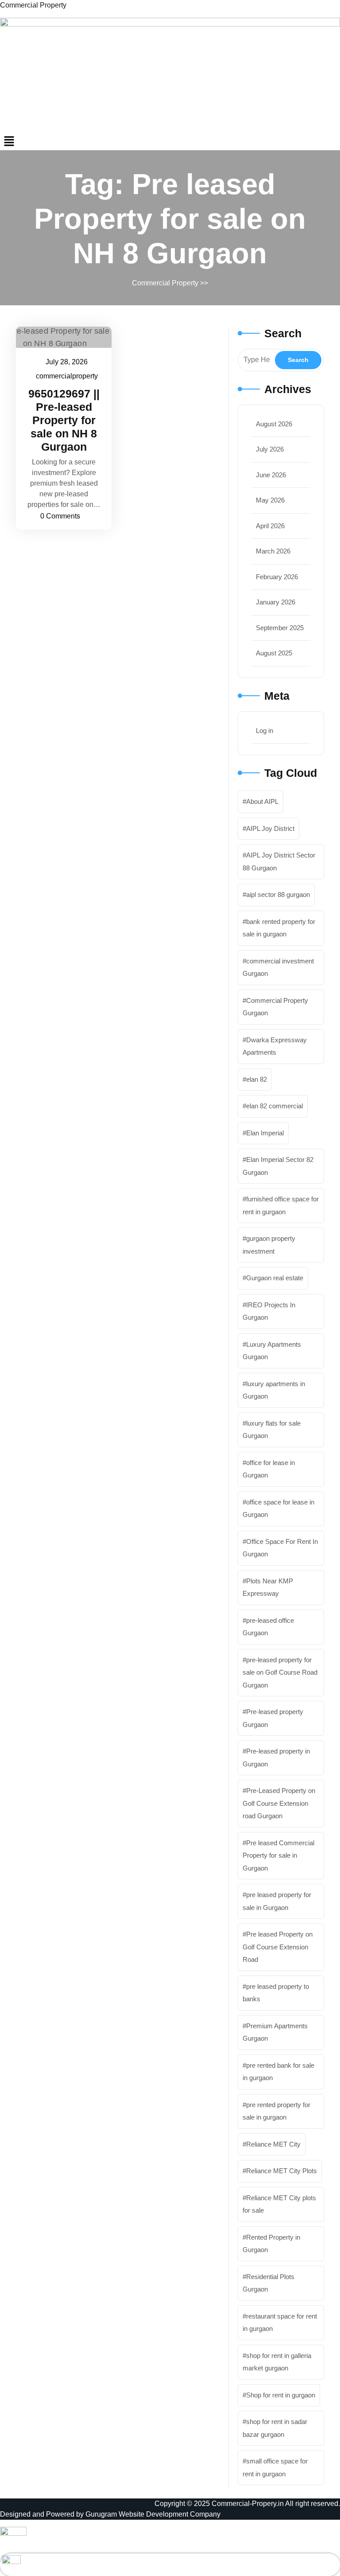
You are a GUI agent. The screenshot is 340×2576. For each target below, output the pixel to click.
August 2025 (274, 653)
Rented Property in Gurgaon (271, 2244)
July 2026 (270, 449)
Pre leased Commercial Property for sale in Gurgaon (278, 1855)
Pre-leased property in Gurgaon (276, 1758)
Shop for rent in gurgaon (281, 2395)
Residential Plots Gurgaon (269, 2283)
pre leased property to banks (276, 1993)
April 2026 (270, 526)
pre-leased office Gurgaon (268, 1627)
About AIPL (262, 801)
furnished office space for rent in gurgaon (281, 1205)
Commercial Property (33, 5)
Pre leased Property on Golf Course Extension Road (278, 1947)
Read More (59, 337)
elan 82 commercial (274, 1106)
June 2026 (271, 475)
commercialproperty (67, 376)
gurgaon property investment (269, 1245)
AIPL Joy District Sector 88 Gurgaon (279, 861)
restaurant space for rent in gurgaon (280, 2323)
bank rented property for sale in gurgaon (279, 928)
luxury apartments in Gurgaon (274, 1390)
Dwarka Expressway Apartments (275, 1046)
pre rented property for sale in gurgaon (276, 2111)
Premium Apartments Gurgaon (275, 2032)
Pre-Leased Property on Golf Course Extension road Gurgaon (279, 1803)
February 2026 (277, 577)
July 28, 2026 (67, 363)
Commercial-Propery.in (248, 2504)
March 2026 (273, 551)
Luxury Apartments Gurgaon (272, 1351)
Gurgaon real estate (275, 1278)
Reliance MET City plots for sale (279, 2204)
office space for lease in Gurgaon (278, 1508)
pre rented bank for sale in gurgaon (278, 2072)
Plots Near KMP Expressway (268, 1587)
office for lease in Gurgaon (269, 1469)
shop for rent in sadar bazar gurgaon (275, 2428)
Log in (265, 731)
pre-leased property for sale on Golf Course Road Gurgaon (280, 1672)
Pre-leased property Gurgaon (273, 1718)
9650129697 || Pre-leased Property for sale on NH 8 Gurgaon (64, 420)
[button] (170, 141)
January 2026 (276, 602)
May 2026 (270, 500)
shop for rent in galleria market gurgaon (277, 2362)
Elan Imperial (265, 1133)
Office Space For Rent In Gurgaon (280, 1548)
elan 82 (257, 1079)
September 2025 (280, 628)
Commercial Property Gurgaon (275, 1007)
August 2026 (274, 424)
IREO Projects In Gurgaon (269, 1311)
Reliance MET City (273, 2144)
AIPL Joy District (270, 828)
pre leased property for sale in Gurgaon (277, 1901)
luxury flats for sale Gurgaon (272, 1430)
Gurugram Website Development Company (153, 2514)
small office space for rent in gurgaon (275, 2467)
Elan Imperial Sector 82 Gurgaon (278, 1166)
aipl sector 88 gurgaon (278, 894)
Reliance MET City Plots (282, 2171)
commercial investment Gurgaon (278, 967)
